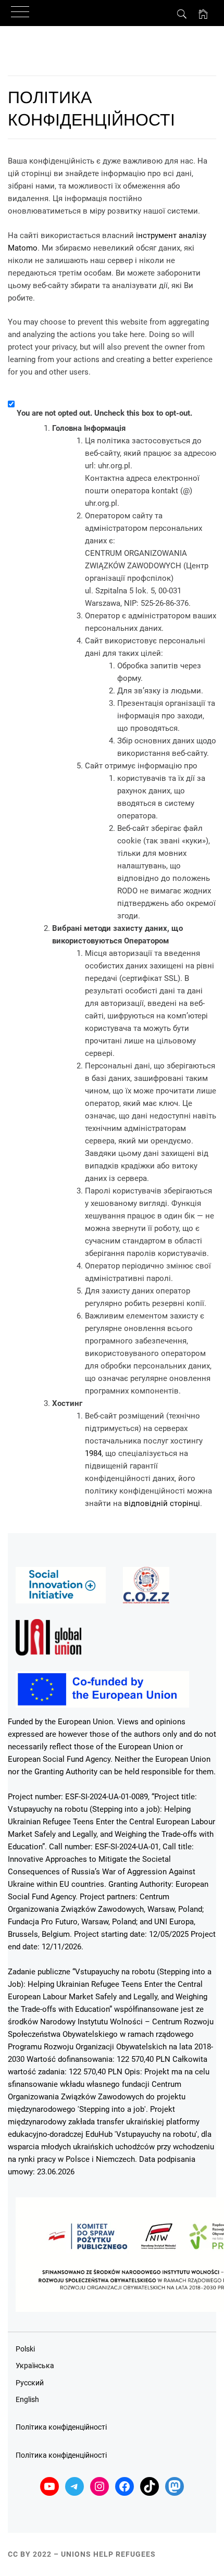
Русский (30, 2383)
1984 (93, 1453)
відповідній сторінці (162, 1503)
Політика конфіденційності (61, 2427)
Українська (35, 2366)
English (27, 2399)
